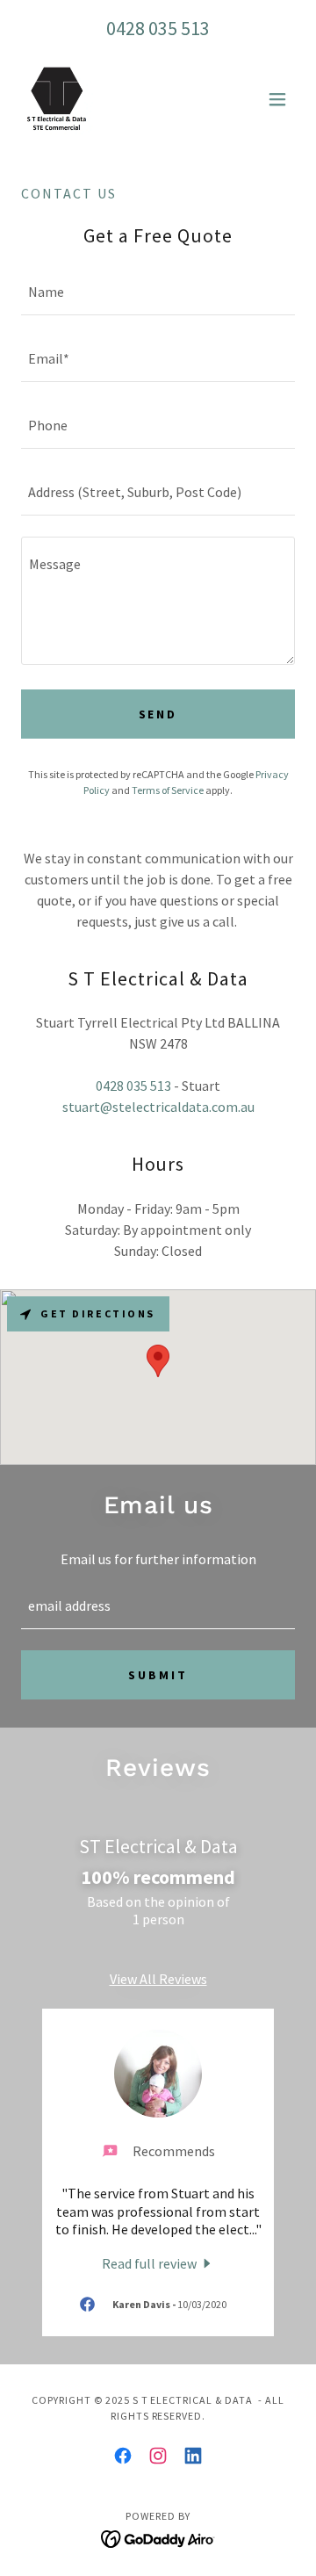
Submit (158, 1675)
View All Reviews (158, 1979)
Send (158, 714)
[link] (57, 99)
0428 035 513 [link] (158, 28)
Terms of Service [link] (168, 790)
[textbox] (158, 292)
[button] (277, 99)
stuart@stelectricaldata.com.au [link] (158, 1107)
